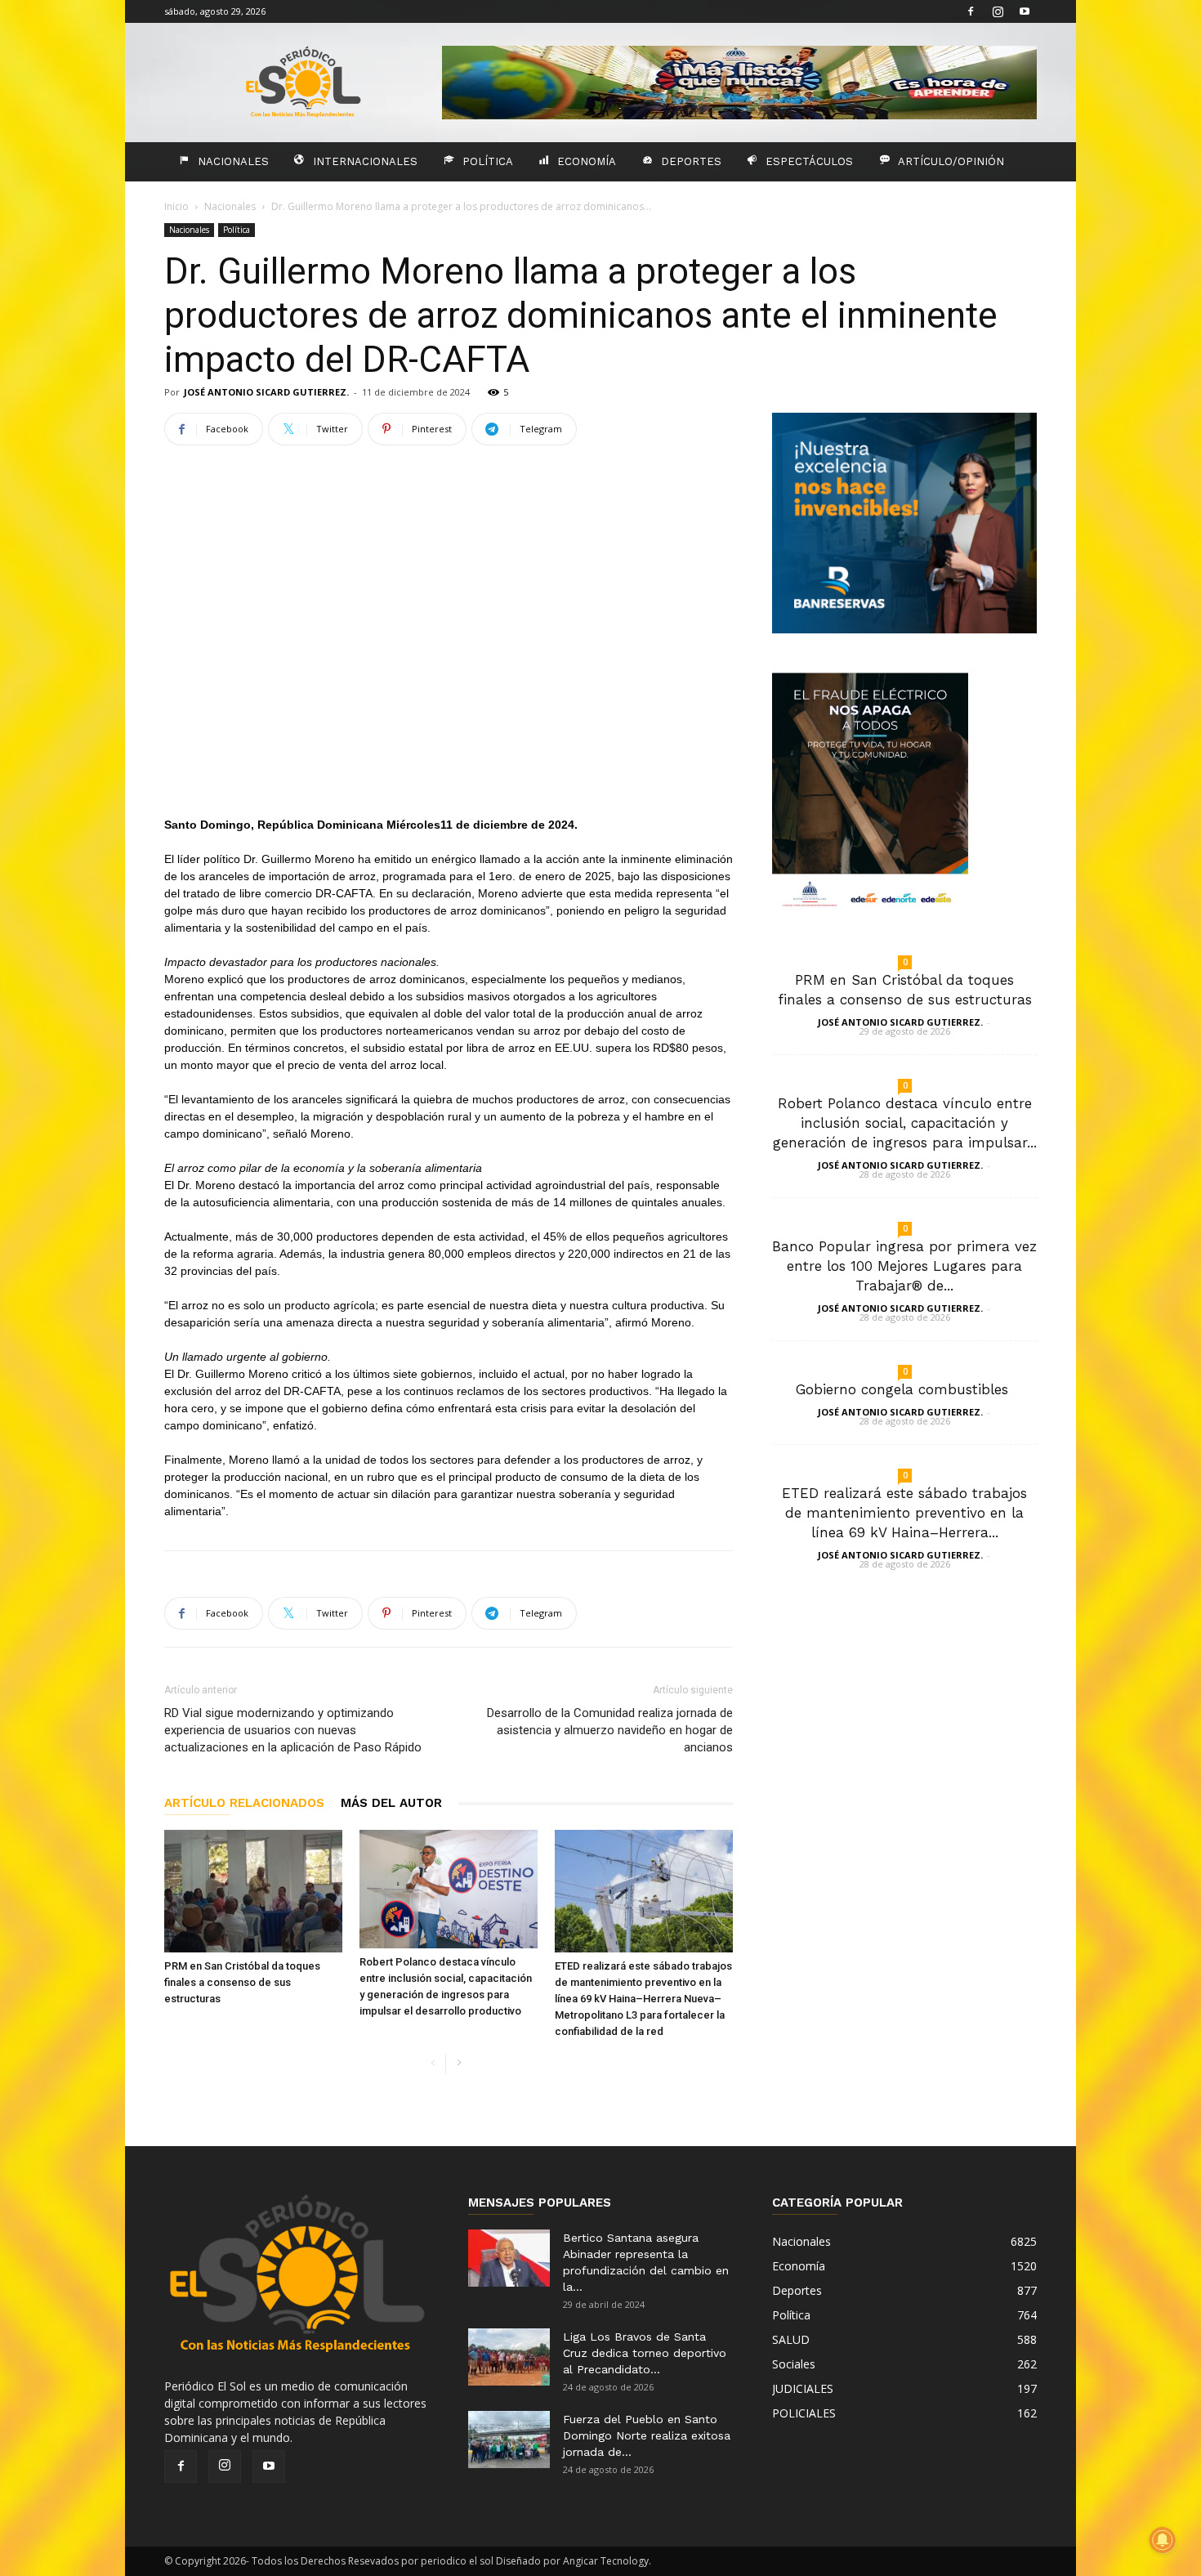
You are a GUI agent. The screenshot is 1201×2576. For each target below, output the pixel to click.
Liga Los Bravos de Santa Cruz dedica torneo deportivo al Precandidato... (645, 2353)
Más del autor (391, 1803)
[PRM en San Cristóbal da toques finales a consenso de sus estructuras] (253, 1891)
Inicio (176, 206)
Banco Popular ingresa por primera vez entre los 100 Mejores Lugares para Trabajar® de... (904, 1266)
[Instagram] (998, 11)
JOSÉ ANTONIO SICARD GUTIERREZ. (266, 392)
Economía (587, 161)
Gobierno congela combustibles (904, 1389)
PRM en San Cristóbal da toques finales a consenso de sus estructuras (242, 1982)
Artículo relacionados (244, 1803)
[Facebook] (971, 11)
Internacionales (365, 161)
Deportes (691, 161)
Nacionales (233, 161)
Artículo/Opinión (951, 161)
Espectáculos (809, 161)
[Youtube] (1025, 11)
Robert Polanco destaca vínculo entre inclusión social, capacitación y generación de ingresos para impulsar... (905, 1123)
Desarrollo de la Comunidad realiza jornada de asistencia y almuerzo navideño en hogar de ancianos (610, 1730)
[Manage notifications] (1163, 2540)
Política (488, 161)
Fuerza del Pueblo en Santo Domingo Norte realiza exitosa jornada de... (647, 2435)
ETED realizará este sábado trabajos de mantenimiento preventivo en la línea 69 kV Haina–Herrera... (904, 1513)
